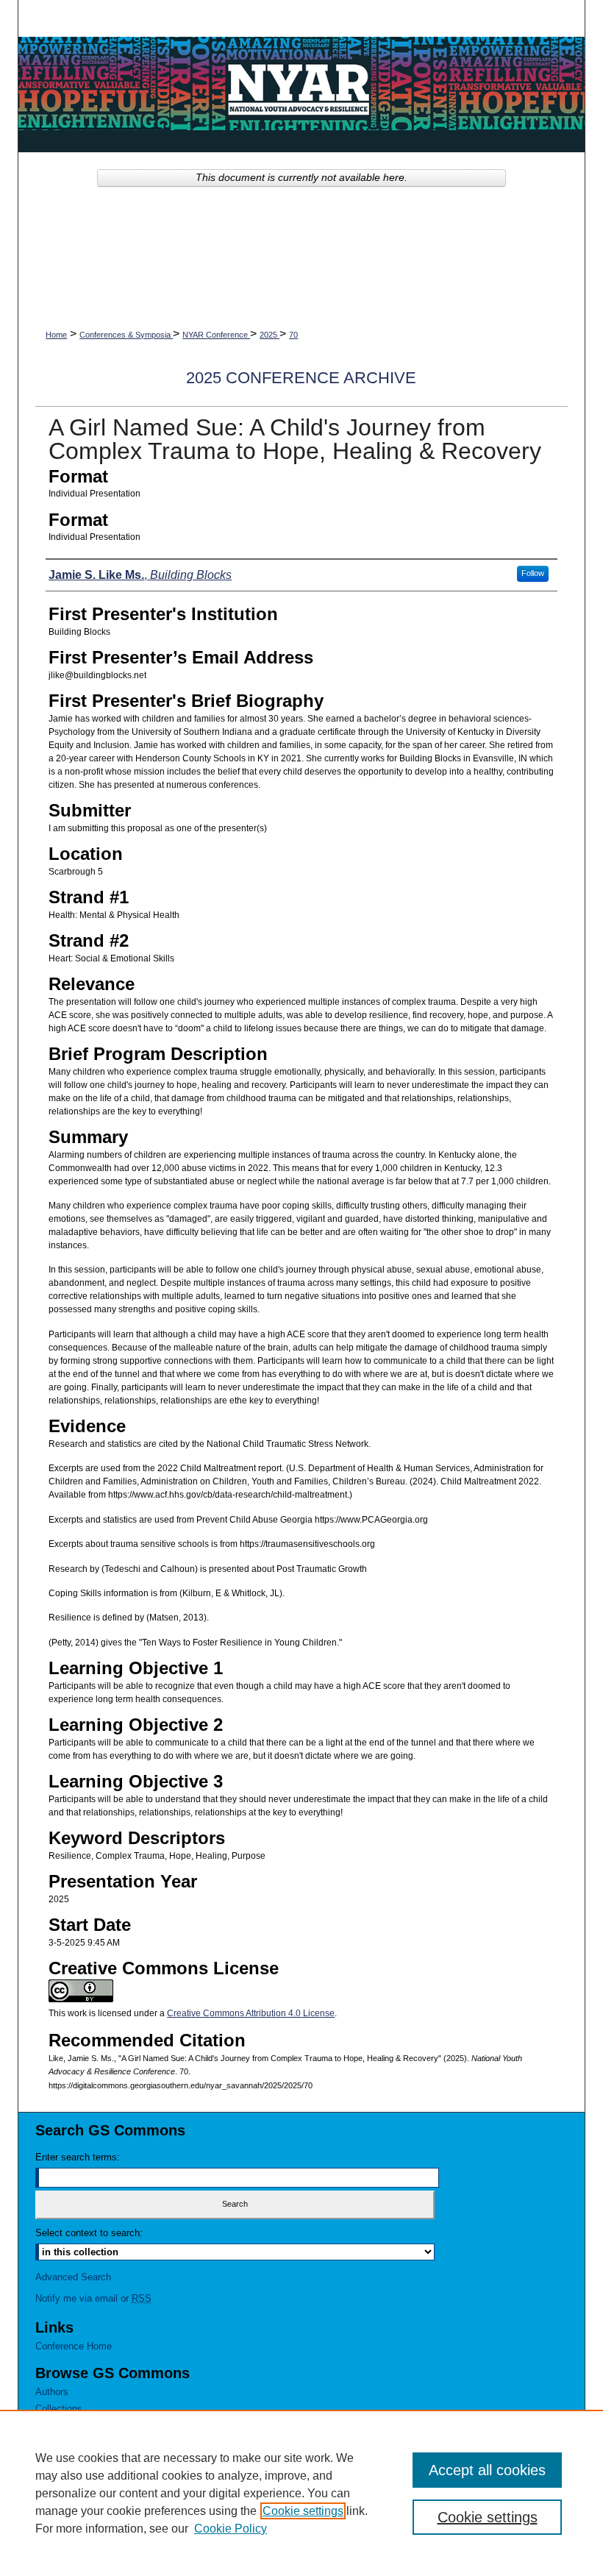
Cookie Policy (231, 2529)
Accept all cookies (487, 2470)
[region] (301, 2493)
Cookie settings (303, 2511)
